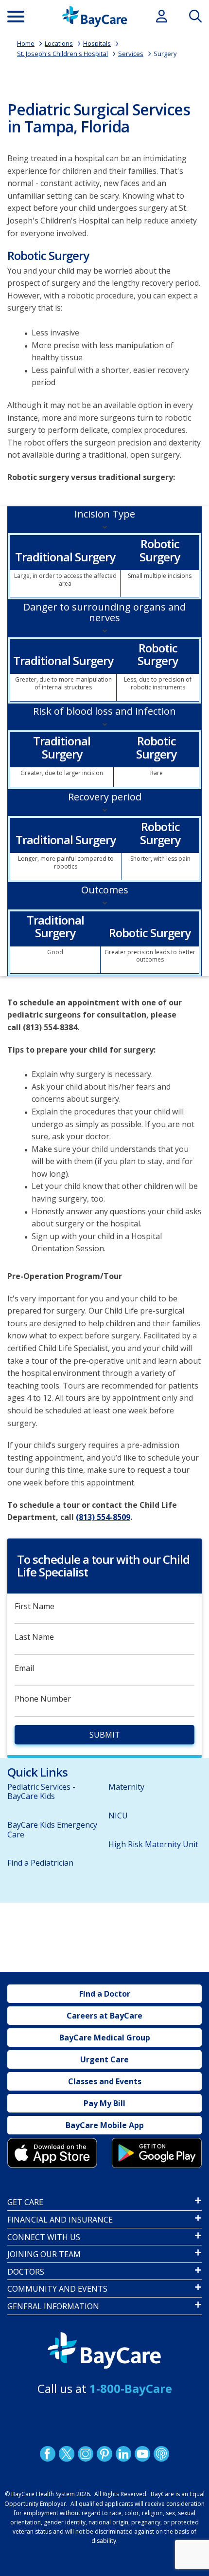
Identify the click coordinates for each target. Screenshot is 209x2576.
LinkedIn (123, 2454)
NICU (118, 1816)
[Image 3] (52, 2153)
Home (26, 43)
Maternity (126, 1787)
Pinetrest (104, 2454)
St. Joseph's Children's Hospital (62, 54)
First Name (35, 1606)
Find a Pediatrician (40, 1863)
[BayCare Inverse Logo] (104, 2351)
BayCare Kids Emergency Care (52, 1829)
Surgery (165, 54)
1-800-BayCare (131, 2388)
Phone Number (43, 1699)
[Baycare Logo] (95, 17)
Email (24, 1668)
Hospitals (97, 43)
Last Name (34, 1637)
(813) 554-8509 (103, 1517)
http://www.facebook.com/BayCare (48, 2454)
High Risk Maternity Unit (153, 1844)
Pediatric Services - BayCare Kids (41, 1791)
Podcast (161, 2454)
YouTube (142, 2454)
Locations (59, 43)
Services (131, 54)
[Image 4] (157, 2153)
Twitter (67, 2454)
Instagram (86, 2454)
